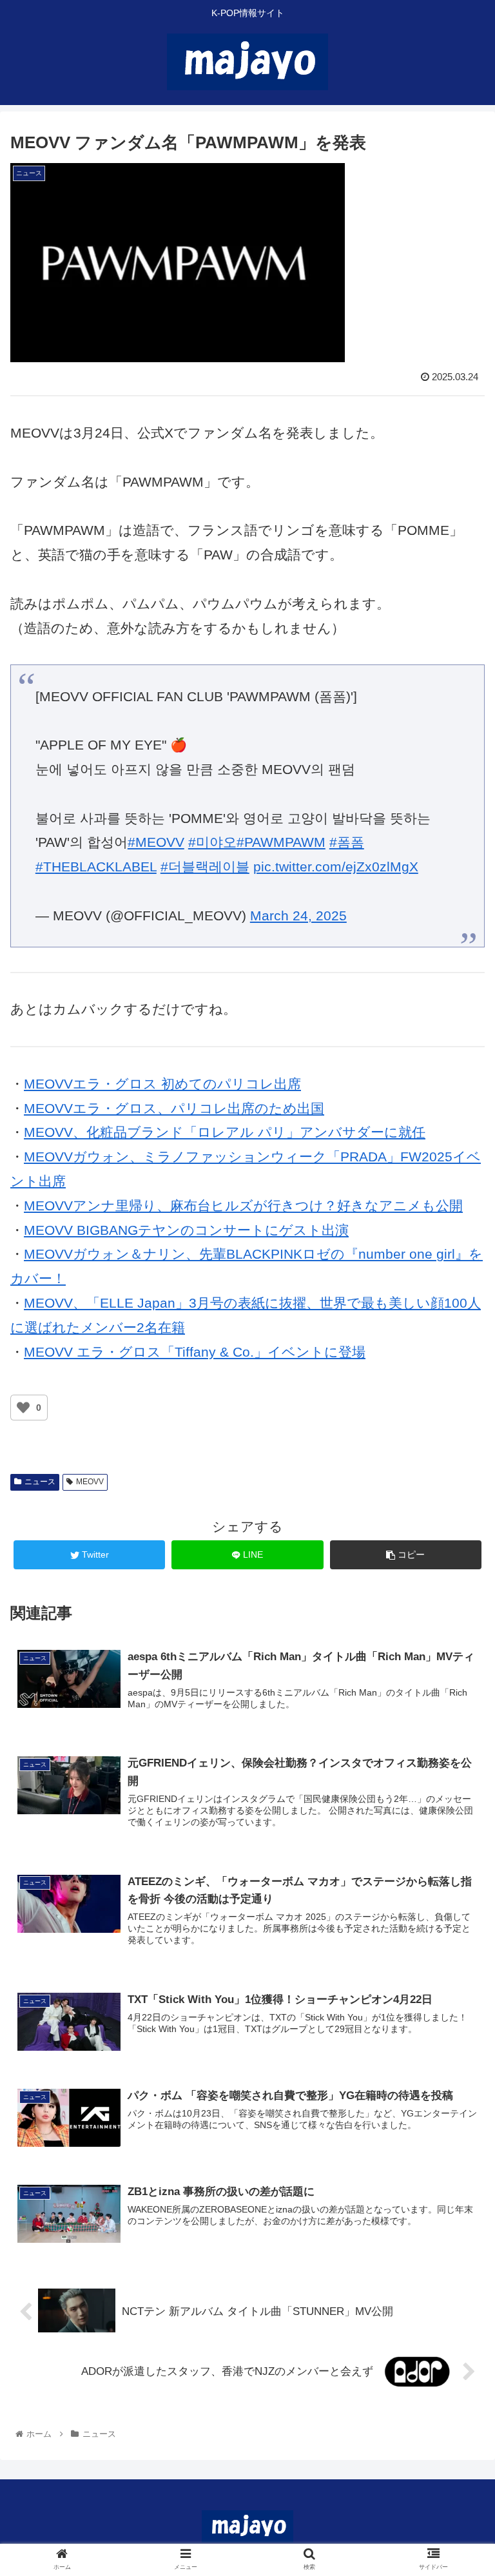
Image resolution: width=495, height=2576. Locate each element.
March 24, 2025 (298, 915)
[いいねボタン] (23, 1408)
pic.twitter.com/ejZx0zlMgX (336, 867)
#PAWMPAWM (281, 842)
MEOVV (90, 1482)
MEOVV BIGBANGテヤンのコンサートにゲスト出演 (186, 1230)
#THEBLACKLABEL (96, 867)
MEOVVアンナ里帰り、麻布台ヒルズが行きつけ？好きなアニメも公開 (243, 1206)
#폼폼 (347, 842)
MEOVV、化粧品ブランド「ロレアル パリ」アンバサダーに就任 (225, 1132)
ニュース (40, 1482)
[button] (457, 1630)
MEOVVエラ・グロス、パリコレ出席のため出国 (174, 1108)
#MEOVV (156, 842)
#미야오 (212, 842)
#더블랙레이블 (205, 867)
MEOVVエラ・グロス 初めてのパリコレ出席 (162, 1084)
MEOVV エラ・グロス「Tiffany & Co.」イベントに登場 (195, 1352)
